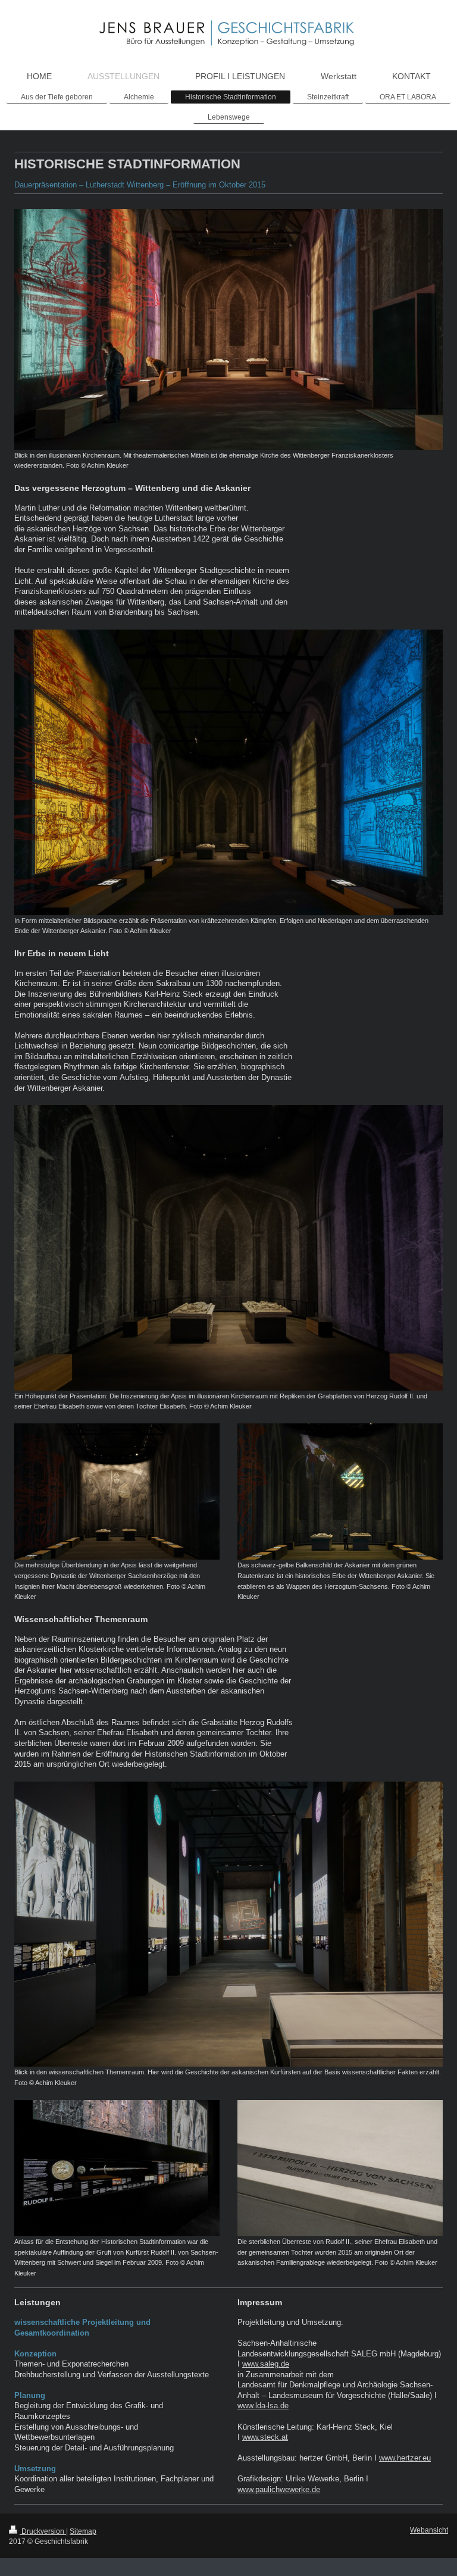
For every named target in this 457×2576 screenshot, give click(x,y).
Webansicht (429, 2530)
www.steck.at (265, 2437)
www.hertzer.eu (405, 2458)
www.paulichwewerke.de (279, 2489)
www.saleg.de (266, 2364)
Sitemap (83, 2531)
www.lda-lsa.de (263, 2406)
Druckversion (43, 2531)
